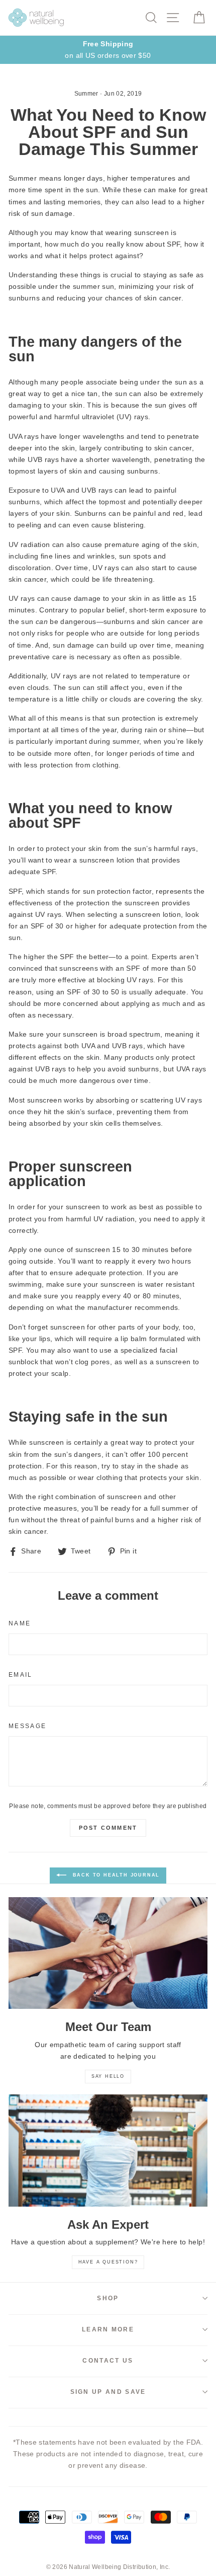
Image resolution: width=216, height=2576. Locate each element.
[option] (108, 50)
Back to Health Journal (115, 1876)
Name (20, 1623)
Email (21, 1675)
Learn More (108, 2329)
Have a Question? (108, 2262)
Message (27, 1726)
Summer (86, 94)
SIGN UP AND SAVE (108, 2392)
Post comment (108, 1828)
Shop (108, 2298)
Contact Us (108, 2361)
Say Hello (108, 2076)
